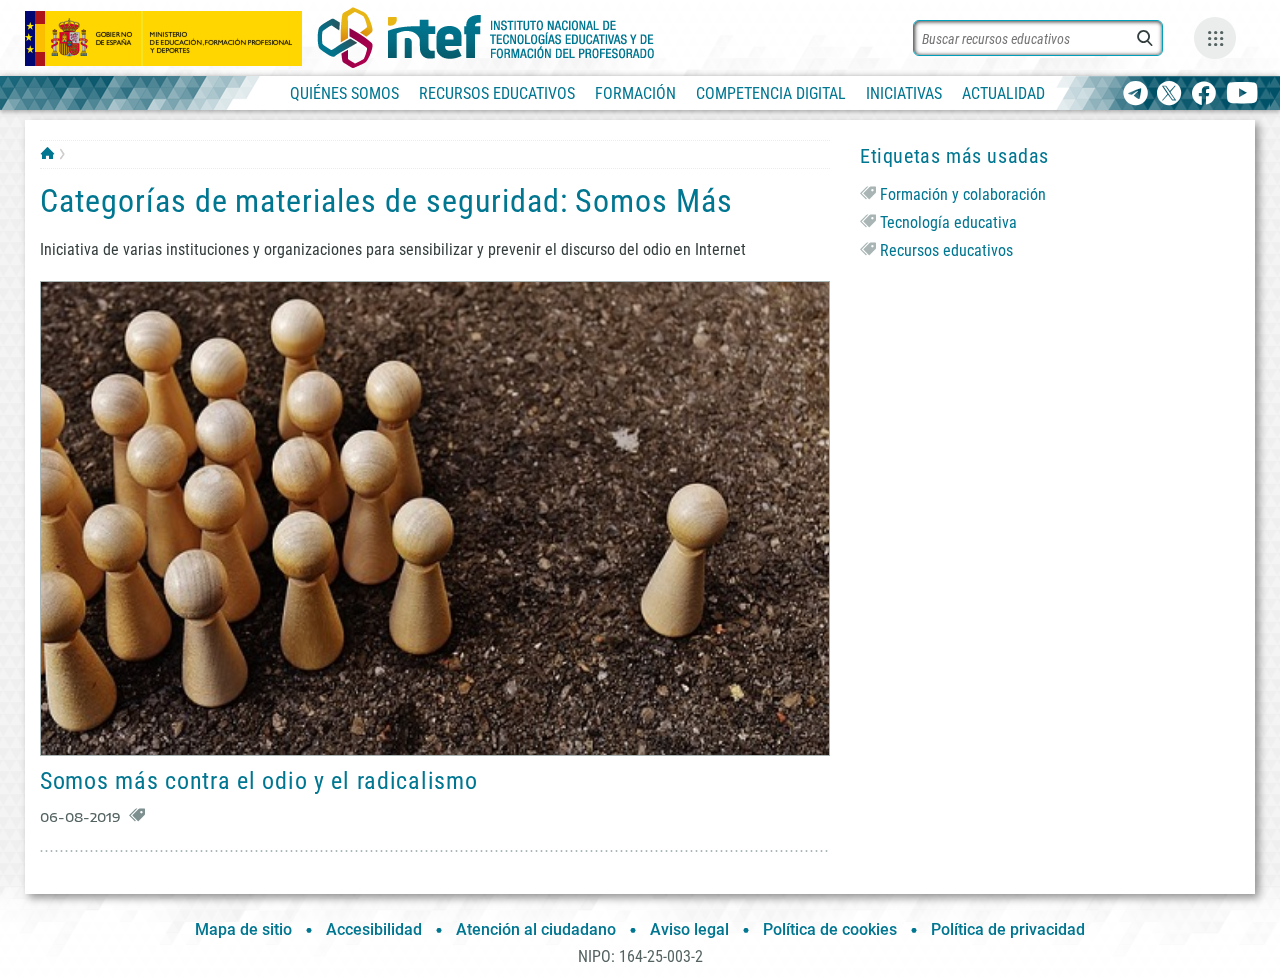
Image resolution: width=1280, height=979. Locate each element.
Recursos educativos (946, 250)
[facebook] (1203, 94)
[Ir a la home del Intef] (486, 38)
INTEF (47, 153)
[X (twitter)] (1169, 94)
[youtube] (1242, 94)
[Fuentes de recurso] (1215, 38)
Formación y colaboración (963, 194)
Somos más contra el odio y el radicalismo (259, 781)
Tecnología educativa (948, 222)
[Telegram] (1135, 94)
